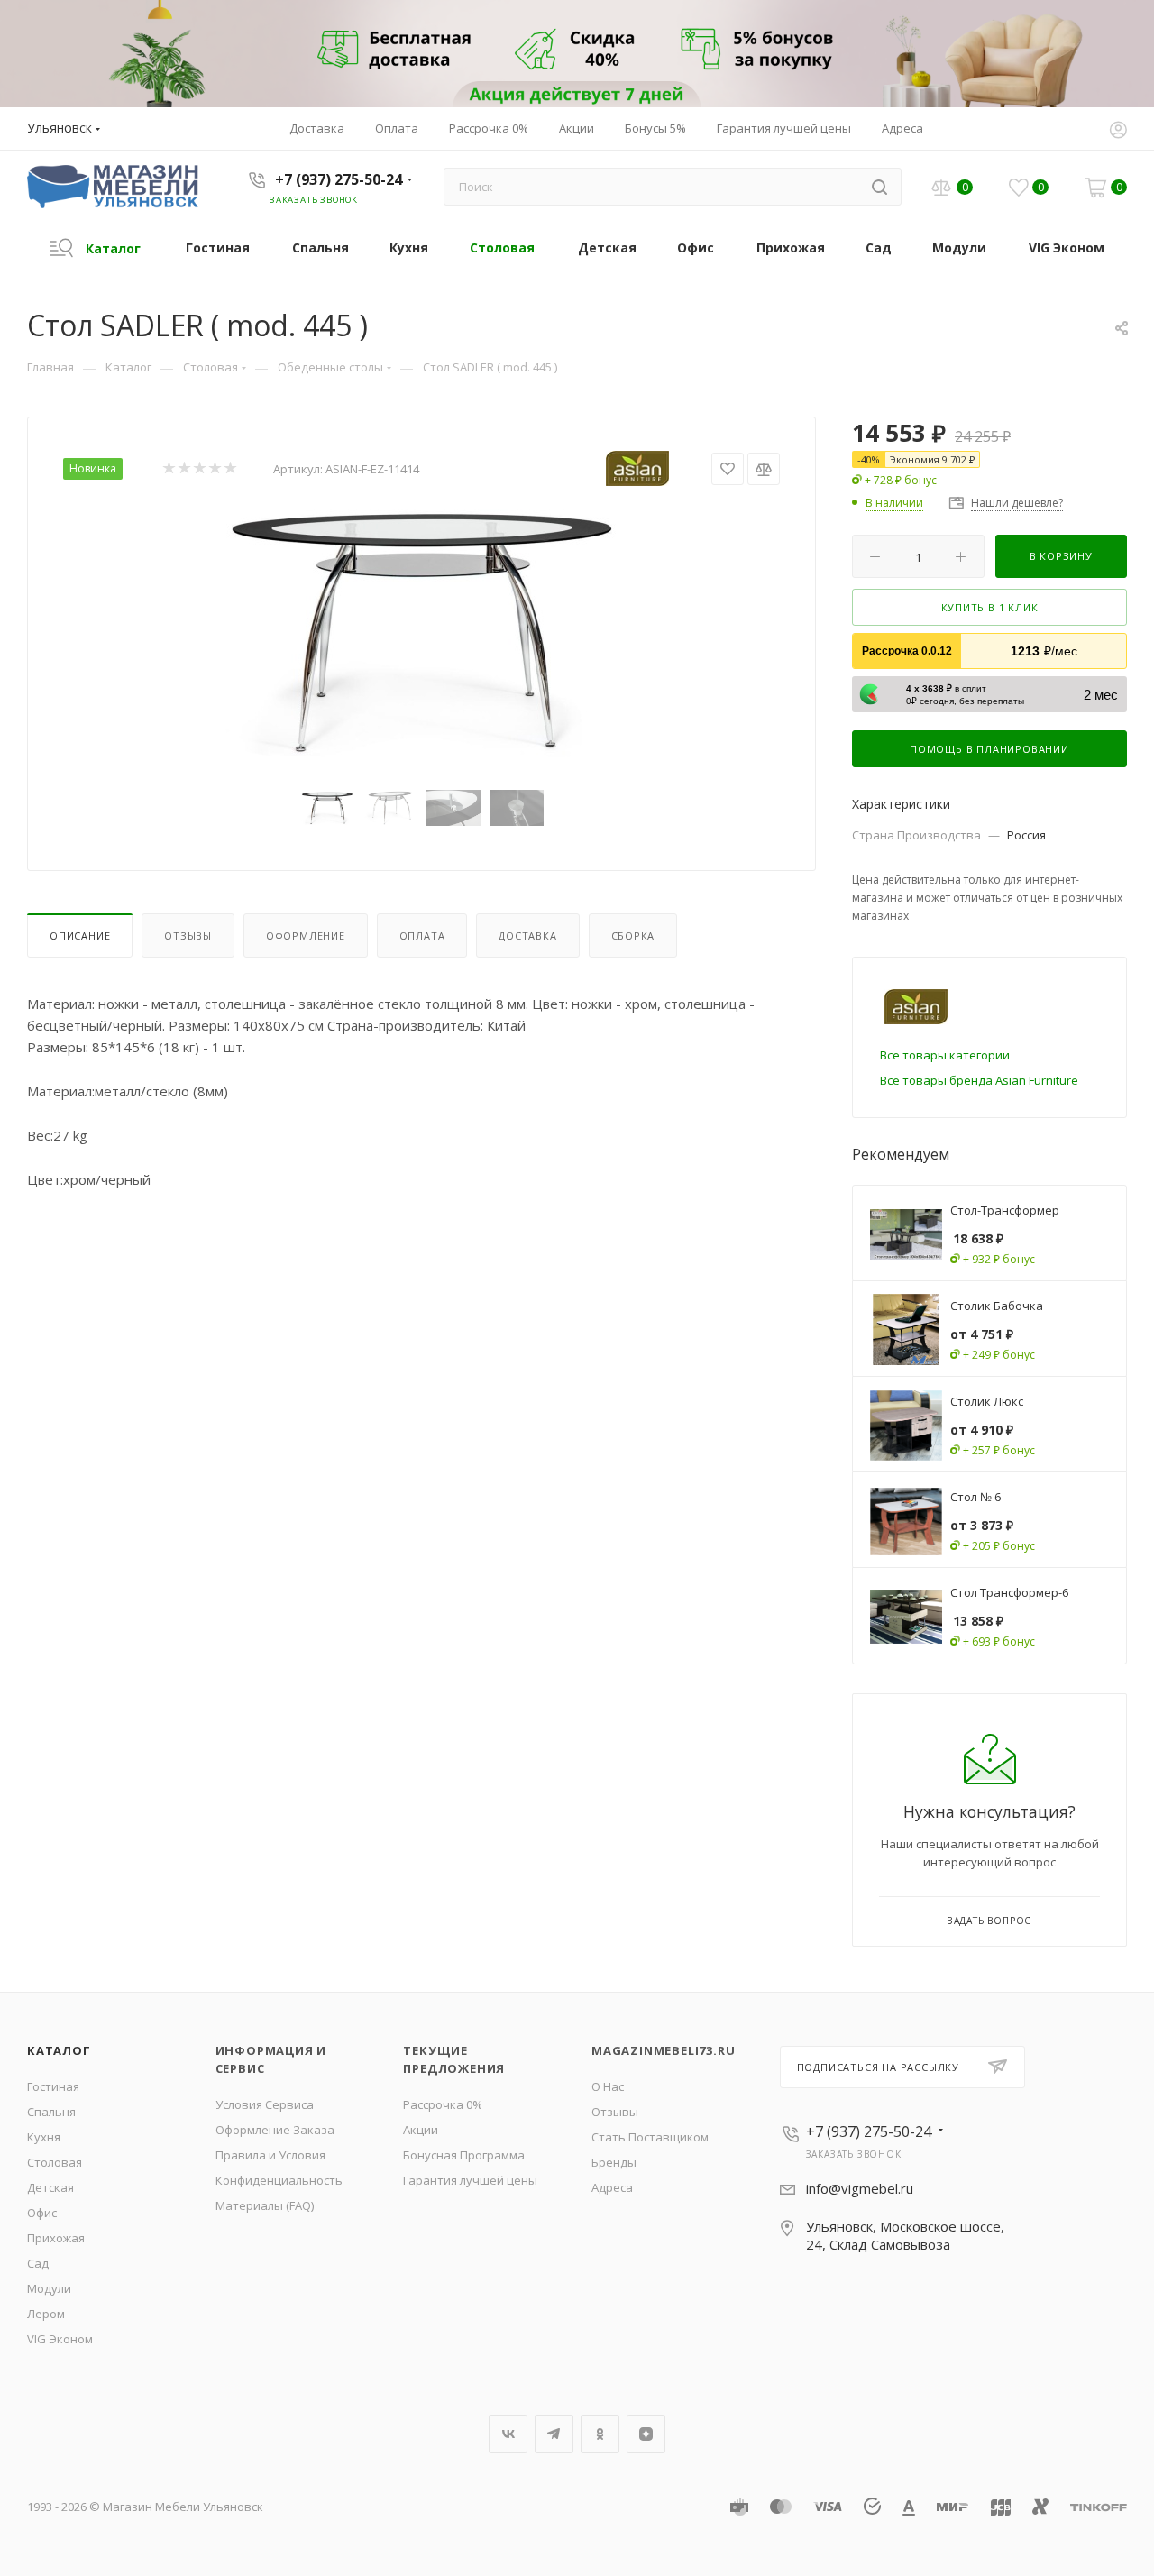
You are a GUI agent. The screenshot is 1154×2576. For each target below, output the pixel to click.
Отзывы (188, 935)
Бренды (614, 2162)
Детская (50, 2187)
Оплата (422, 935)
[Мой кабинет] (1118, 132)
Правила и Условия (270, 2155)
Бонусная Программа (464, 2155)
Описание (80, 935)
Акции (421, 2130)
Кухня (44, 2137)
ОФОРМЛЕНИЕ (306, 935)
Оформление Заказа (275, 2130)
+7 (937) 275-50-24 (339, 179)
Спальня (51, 2112)
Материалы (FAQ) (265, 2205)
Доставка (527, 935)
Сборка (633, 935)
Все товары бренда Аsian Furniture (979, 1080)
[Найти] (879, 187)
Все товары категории (945, 1055)
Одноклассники (600, 2434)
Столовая (55, 2162)
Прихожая (56, 2238)
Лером (46, 2314)
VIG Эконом (60, 2339)
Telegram (554, 2434)
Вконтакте (508, 2434)
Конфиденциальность (279, 2180)
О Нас (608, 2086)
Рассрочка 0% (443, 2104)
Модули (49, 2288)
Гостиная (53, 2086)
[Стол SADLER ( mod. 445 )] (422, 630)
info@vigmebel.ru (860, 2188)
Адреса (612, 2187)
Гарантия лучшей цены (470, 2180)
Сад (38, 2263)
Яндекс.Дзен (646, 2434)
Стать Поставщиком (650, 2137)
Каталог (59, 2050)
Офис (42, 2213)
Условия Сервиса (265, 2104)
